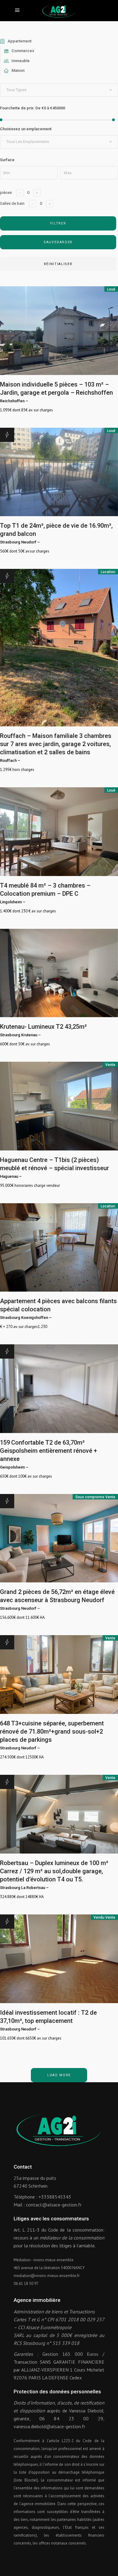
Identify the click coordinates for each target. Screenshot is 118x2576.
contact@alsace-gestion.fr (54, 2205)
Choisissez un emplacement (26, 129)
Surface (7, 160)
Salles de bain (12, 203)
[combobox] (59, 90)
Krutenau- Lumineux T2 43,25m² (43, 1027)
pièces (6, 193)
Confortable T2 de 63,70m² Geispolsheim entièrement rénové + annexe (49, 1451)
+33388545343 (55, 2197)
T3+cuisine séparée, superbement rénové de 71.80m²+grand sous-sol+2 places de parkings (52, 1731)
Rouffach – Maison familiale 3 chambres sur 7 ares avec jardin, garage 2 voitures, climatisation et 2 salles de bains (56, 744)
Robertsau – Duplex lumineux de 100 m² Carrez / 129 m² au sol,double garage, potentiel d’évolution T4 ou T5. (54, 1871)
